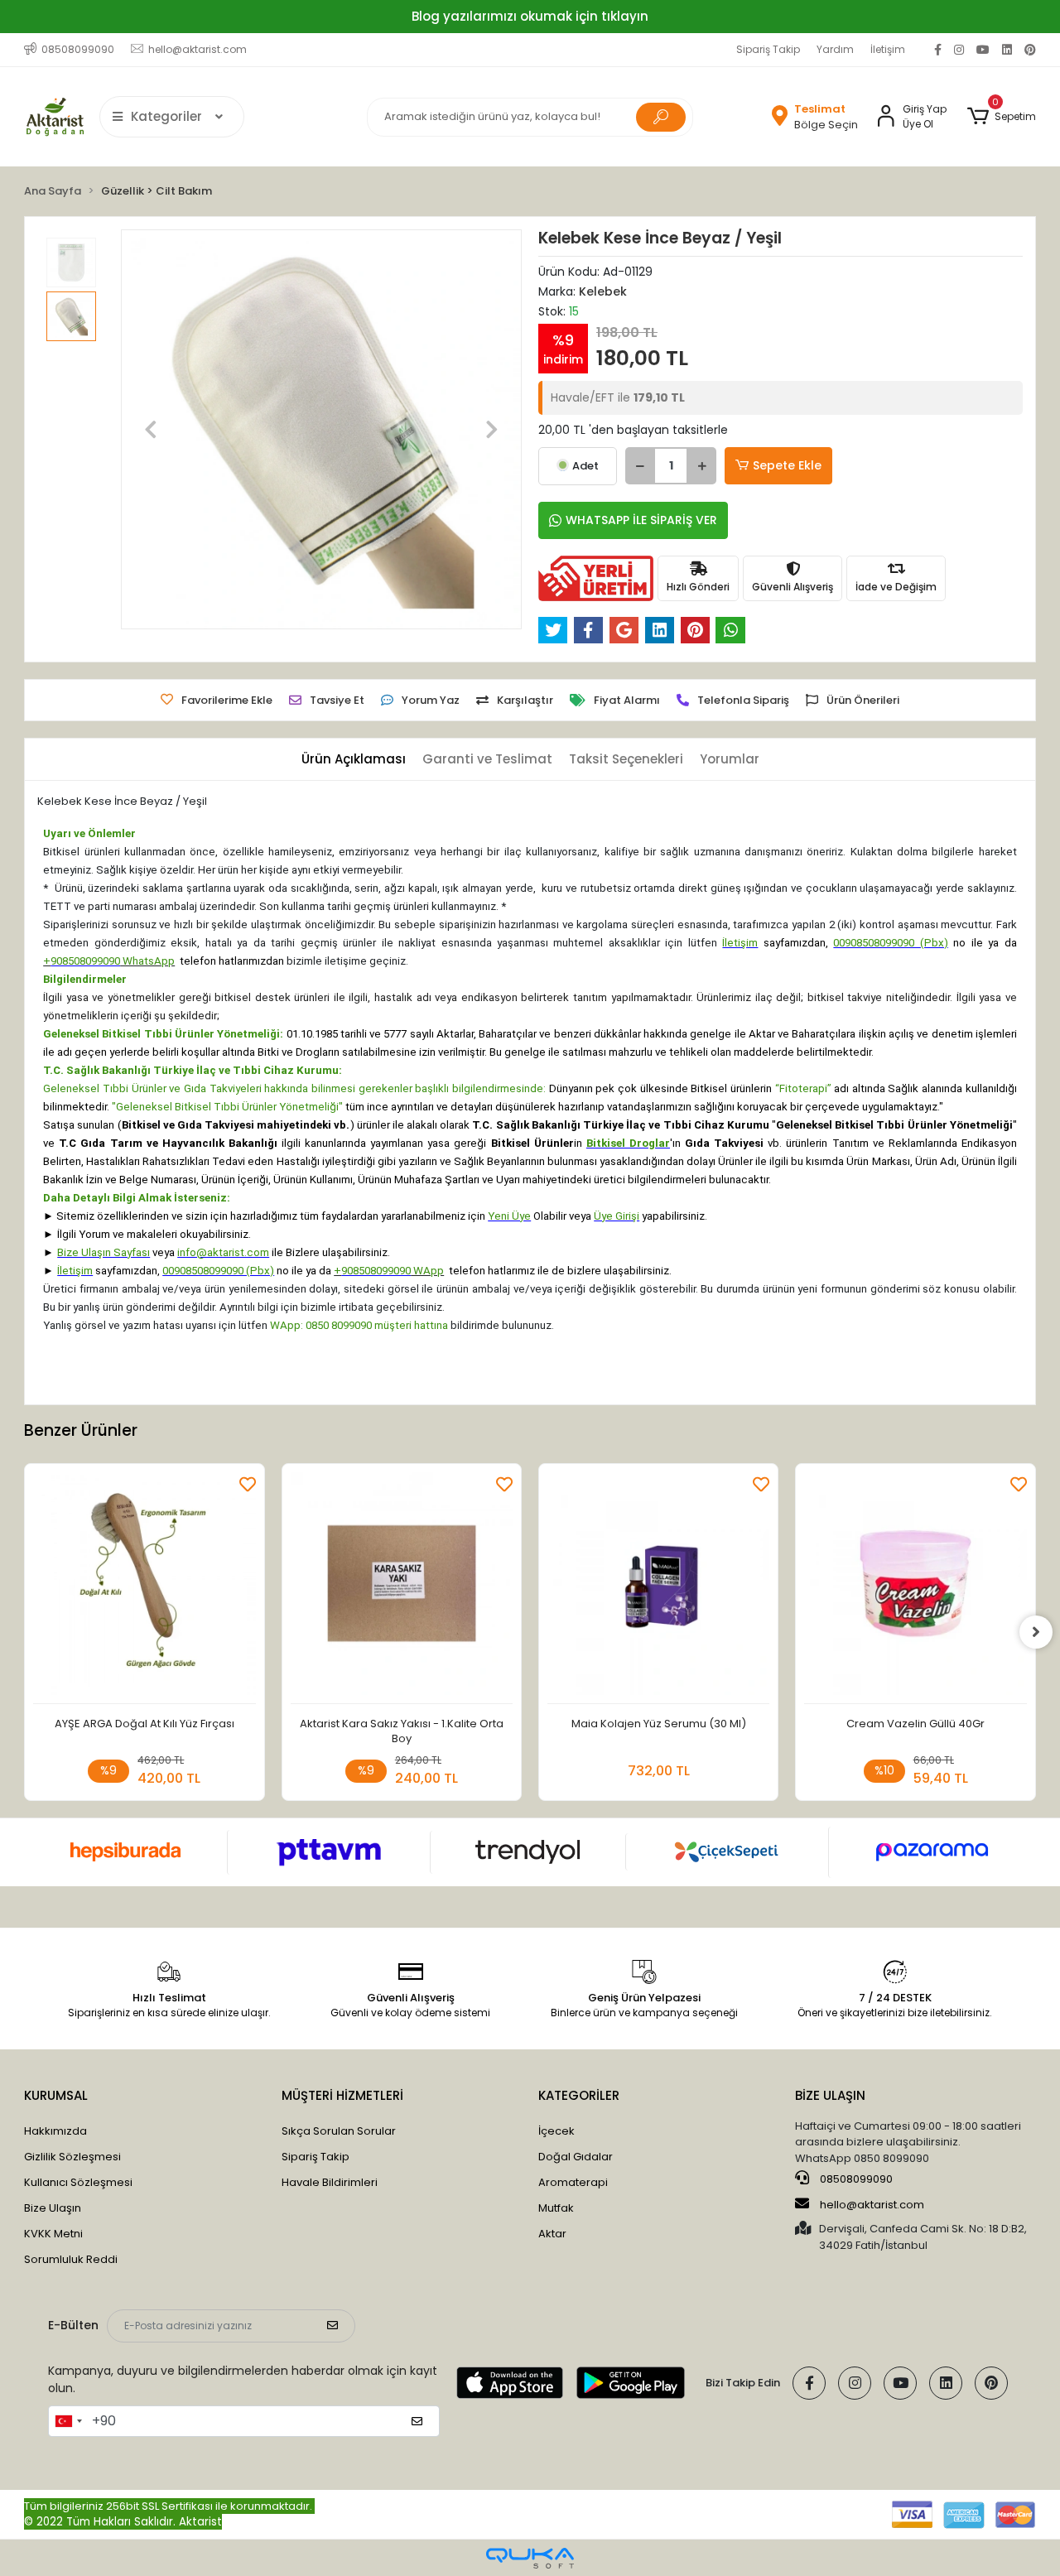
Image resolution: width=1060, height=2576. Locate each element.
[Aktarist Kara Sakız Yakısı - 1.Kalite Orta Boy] (402, 1588)
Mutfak (556, 2208)
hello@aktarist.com (872, 2205)
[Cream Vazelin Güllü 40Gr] (915, 1588)
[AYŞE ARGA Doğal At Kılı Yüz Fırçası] (144, 1588)
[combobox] (68, 2421)
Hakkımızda (55, 2131)
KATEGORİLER (579, 2095)
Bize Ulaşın (53, 2208)
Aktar (552, 2234)
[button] (1001, 117)
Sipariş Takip (768, 49)
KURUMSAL (56, 2095)
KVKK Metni (53, 2234)
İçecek (556, 2131)
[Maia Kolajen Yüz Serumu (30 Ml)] (658, 1588)
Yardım (835, 49)
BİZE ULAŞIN (830, 2095)
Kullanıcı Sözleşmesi (78, 2182)
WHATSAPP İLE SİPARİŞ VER (641, 520)
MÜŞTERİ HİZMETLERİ (342, 2095)
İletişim (888, 49)
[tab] (354, 760)
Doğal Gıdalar (576, 2157)
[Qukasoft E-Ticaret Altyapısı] (530, 2558)
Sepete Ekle (787, 465)
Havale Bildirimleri (330, 2182)
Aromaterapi (573, 2182)
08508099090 (855, 2179)
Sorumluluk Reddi (71, 2259)
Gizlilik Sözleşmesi (72, 2157)
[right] (1036, 1632)
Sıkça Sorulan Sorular (339, 2131)
